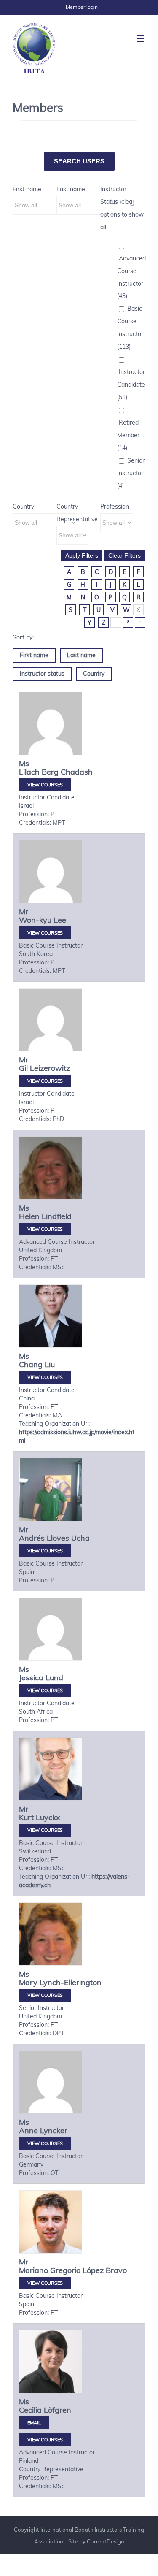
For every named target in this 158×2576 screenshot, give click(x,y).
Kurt (26, 1817)
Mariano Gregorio (50, 2270)
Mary (28, 1982)
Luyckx (48, 1817)
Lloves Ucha (68, 1538)
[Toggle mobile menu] (141, 38)
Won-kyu (35, 920)
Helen (29, 1216)
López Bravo (105, 2270)
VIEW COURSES (45, 785)
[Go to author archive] (51, 723)
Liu (50, 1364)
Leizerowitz (50, 1068)
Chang (31, 1364)
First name (27, 189)
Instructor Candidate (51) (131, 385)
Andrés (32, 1538)
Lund (54, 1678)
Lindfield (57, 1216)
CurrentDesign (106, 2541)
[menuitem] (82, 7)
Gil (23, 1068)
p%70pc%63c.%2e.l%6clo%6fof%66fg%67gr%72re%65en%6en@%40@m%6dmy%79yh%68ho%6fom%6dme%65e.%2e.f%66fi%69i (34, 2423)
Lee (60, 920)
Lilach (29, 772)
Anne (28, 2130)
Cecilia (30, 2410)
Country (23, 507)
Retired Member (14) (128, 435)
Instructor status (42, 674)
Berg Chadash (67, 772)
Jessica (31, 1678)
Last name (71, 189)
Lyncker (54, 2130)
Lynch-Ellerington (71, 1982)
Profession (115, 507)
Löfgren (58, 2410)
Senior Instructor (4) (131, 473)
